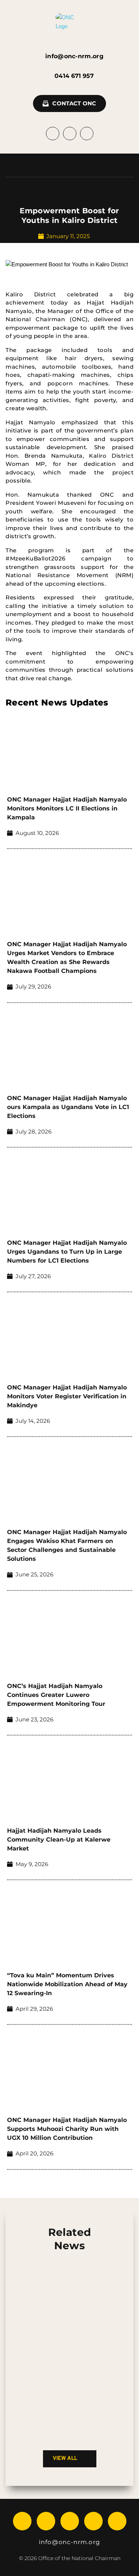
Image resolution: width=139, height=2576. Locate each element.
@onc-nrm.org (76, 2542)
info (45, 2542)
